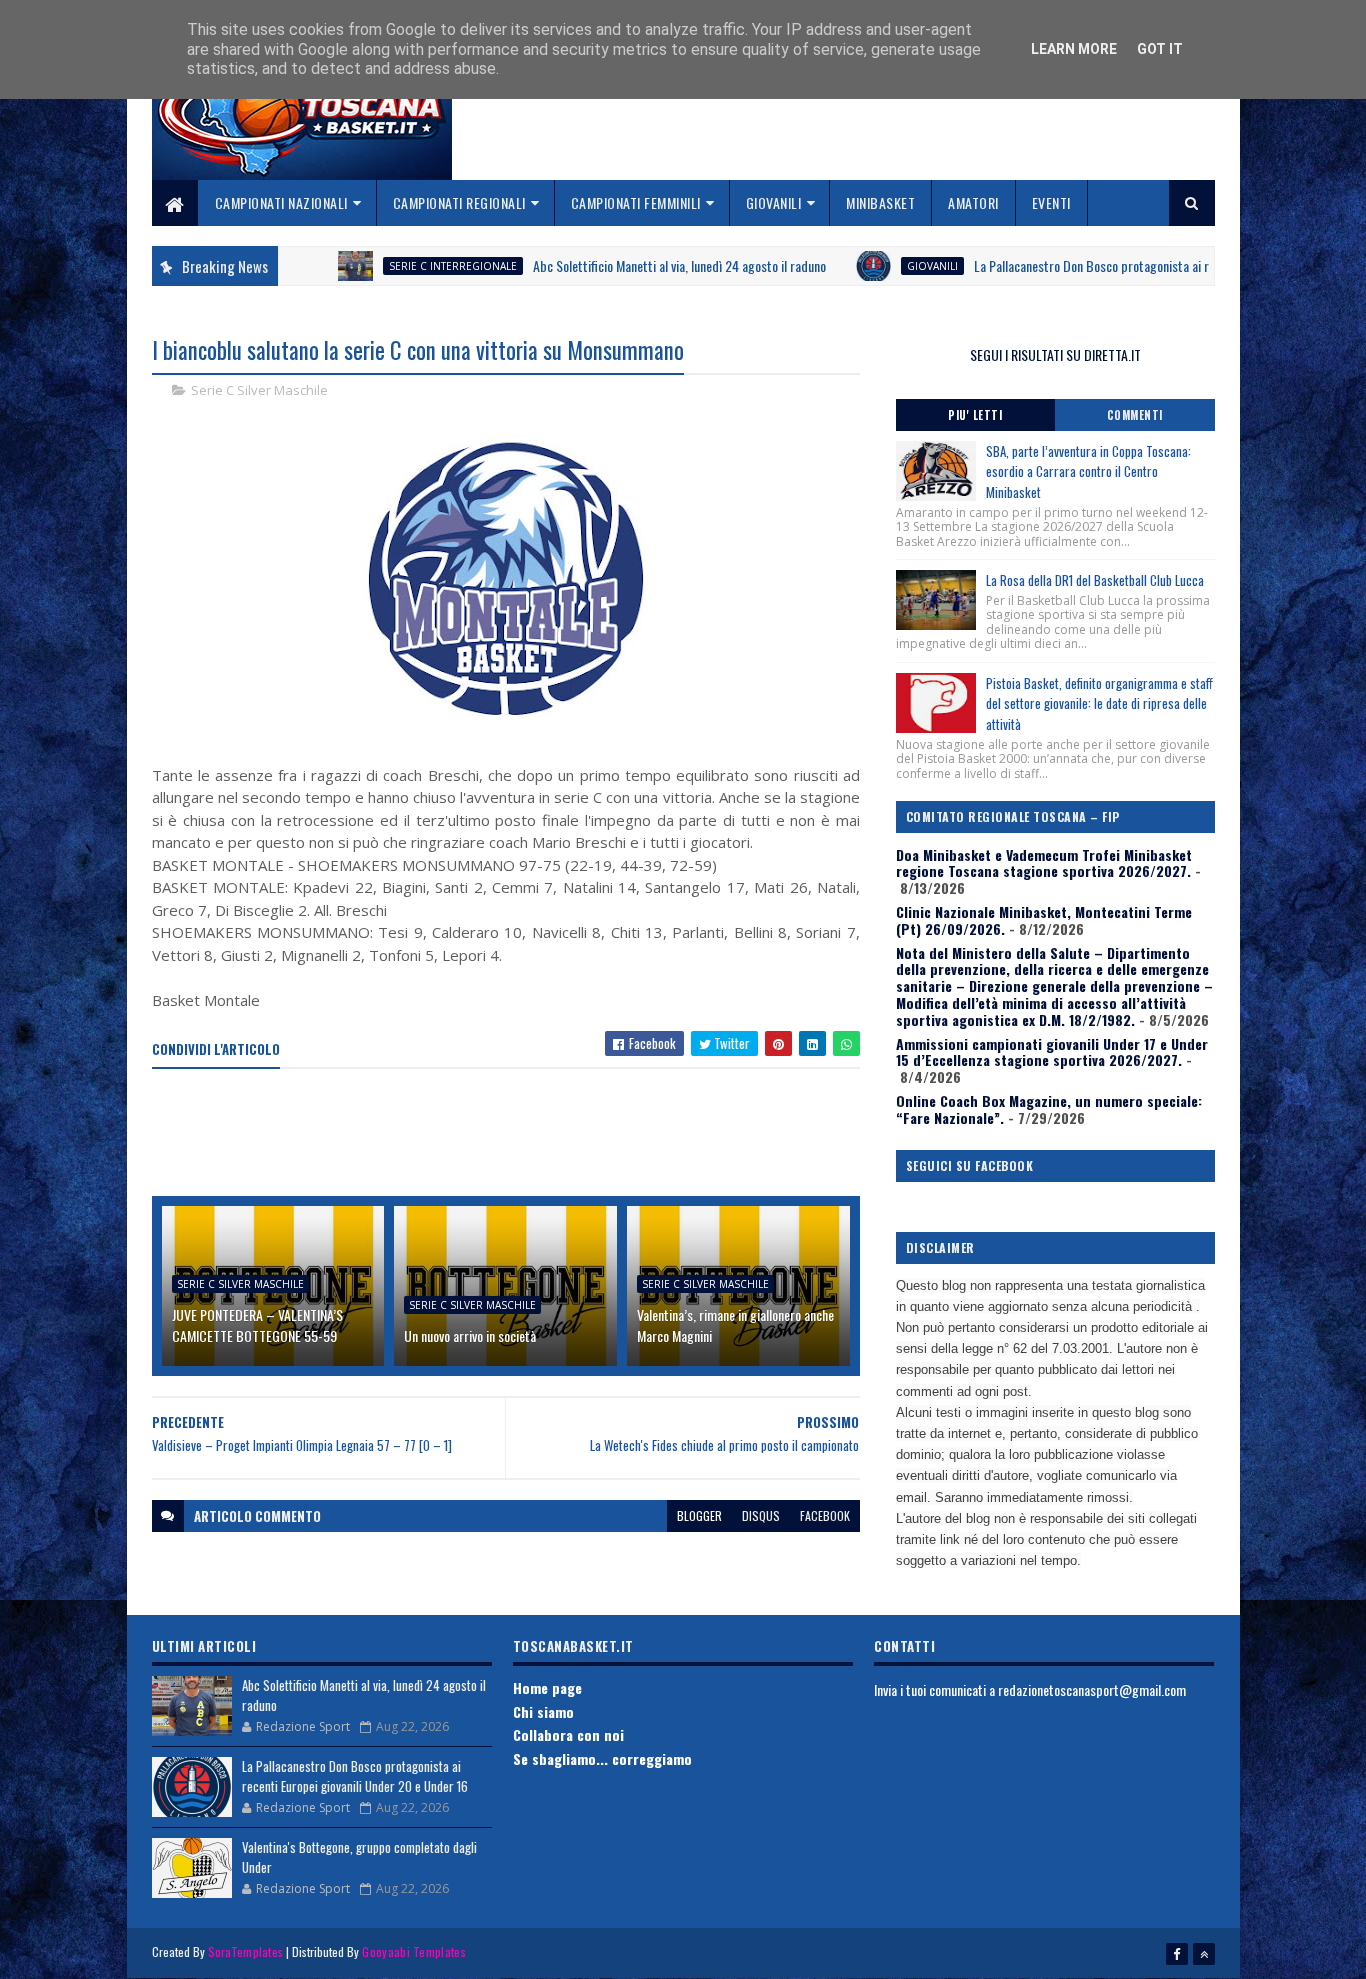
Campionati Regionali (459, 202)
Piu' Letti (975, 415)
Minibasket (880, 202)
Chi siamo (543, 1711)
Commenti (1135, 415)
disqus (761, 1515)
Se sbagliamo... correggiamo (602, 1758)
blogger (699, 1515)
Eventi (1051, 202)
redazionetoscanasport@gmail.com (1092, 1689)
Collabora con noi (568, 1734)
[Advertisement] (516, 1134)
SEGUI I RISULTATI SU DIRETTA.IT (1055, 354)
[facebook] (1177, 1954)
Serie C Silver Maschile (259, 390)
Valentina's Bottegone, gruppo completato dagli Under (359, 1857)
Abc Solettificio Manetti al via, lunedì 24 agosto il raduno (624, 265)
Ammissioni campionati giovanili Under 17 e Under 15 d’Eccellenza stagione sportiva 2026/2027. (1052, 1052)
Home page (547, 1687)
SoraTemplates (246, 1951)
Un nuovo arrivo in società (470, 1335)
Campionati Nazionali (281, 202)
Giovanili (774, 202)
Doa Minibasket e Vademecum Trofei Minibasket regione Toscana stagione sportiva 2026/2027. (1044, 863)
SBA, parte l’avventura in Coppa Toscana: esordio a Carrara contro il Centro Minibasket (1088, 472)
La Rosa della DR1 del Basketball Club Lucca (1095, 580)
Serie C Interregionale (398, 266)
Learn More (1074, 49)
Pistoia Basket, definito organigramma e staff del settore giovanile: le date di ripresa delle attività (1099, 704)
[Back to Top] (1204, 1954)
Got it (1160, 49)
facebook (825, 1515)
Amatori (973, 202)
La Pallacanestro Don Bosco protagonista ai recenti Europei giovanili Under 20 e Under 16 (355, 1776)
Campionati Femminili (636, 202)
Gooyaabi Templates (413, 1951)
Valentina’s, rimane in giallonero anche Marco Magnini (735, 1325)
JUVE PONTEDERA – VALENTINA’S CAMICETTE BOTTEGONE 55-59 (257, 1325)
